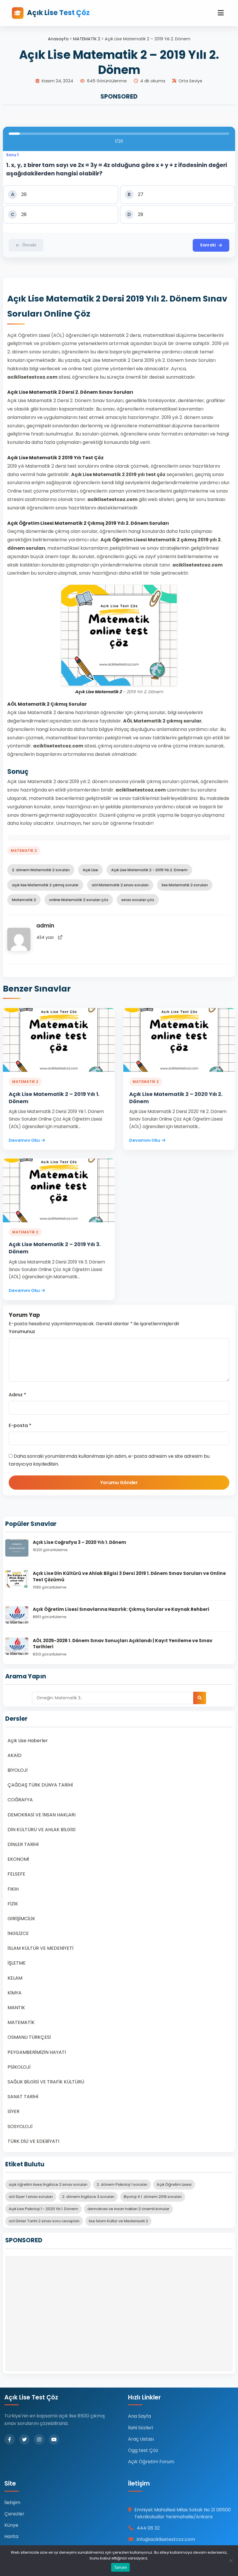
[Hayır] (231, 2561)
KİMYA (15, 1993)
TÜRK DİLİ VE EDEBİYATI (33, 2141)
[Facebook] (10, 2439)
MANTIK (16, 2008)
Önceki (29, 245)
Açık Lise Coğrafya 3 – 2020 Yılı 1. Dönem (80, 1542)
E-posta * (20, 1425)
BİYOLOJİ (18, 1770)
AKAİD (15, 1755)
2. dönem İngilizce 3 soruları (88, 2197)
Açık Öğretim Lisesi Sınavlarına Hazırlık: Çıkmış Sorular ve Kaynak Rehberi (121, 1609)
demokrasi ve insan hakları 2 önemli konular (128, 2209)
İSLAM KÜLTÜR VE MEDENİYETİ (40, 1948)
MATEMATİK (21, 2022)
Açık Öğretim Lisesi (174, 2184)
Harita (11, 2536)
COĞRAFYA (20, 1800)
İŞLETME (17, 1963)
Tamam (120, 2567)
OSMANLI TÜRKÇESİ (29, 2037)
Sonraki (208, 245)
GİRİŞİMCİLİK (21, 1919)
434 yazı (45, 937)
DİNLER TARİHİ (23, 1844)
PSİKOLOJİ (19, 2067)
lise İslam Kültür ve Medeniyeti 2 (118, 2221)
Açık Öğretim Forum (151, 2462)
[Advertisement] (119, 2314)
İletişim (12, 2503)
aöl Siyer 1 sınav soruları (31, 2197)
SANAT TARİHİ (23, 2097)
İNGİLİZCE (18, 1933)
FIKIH (13, 1889)
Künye (11, 2525)
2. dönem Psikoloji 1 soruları (122, 2184)
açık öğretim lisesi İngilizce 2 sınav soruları (48, 2184)
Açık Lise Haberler (28, 1741)
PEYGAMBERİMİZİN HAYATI (37, 2052)
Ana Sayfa (139, 2416)
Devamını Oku (24, 1140)
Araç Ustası (141, 2439)
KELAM (15, 1978)
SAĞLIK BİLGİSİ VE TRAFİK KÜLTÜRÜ (46, 2082)
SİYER (13, 2111)
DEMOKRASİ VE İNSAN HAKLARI (42, 1815)
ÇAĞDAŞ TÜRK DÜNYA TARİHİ (40, 1785)
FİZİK (13, 1904)
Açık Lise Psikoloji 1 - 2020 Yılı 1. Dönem (43, 2209)
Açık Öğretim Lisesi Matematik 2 (47, 523)
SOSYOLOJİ (20, 2126)
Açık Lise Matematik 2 (98, 692)
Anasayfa (58, 39)
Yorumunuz (22, 1331)
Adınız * (17, 1395)
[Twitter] (24, 2439)
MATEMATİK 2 (87, 39)
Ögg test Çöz (143, 2450)
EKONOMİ (18, 1859)
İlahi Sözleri (140, 2428)
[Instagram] (39, 2439)
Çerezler (14, 2514)
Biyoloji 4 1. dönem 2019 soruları (153, 2197)
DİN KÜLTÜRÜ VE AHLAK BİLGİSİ (42, 1830)
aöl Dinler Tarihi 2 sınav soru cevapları (44, 2221)
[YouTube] (54, 2439)
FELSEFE (16, 1874)
